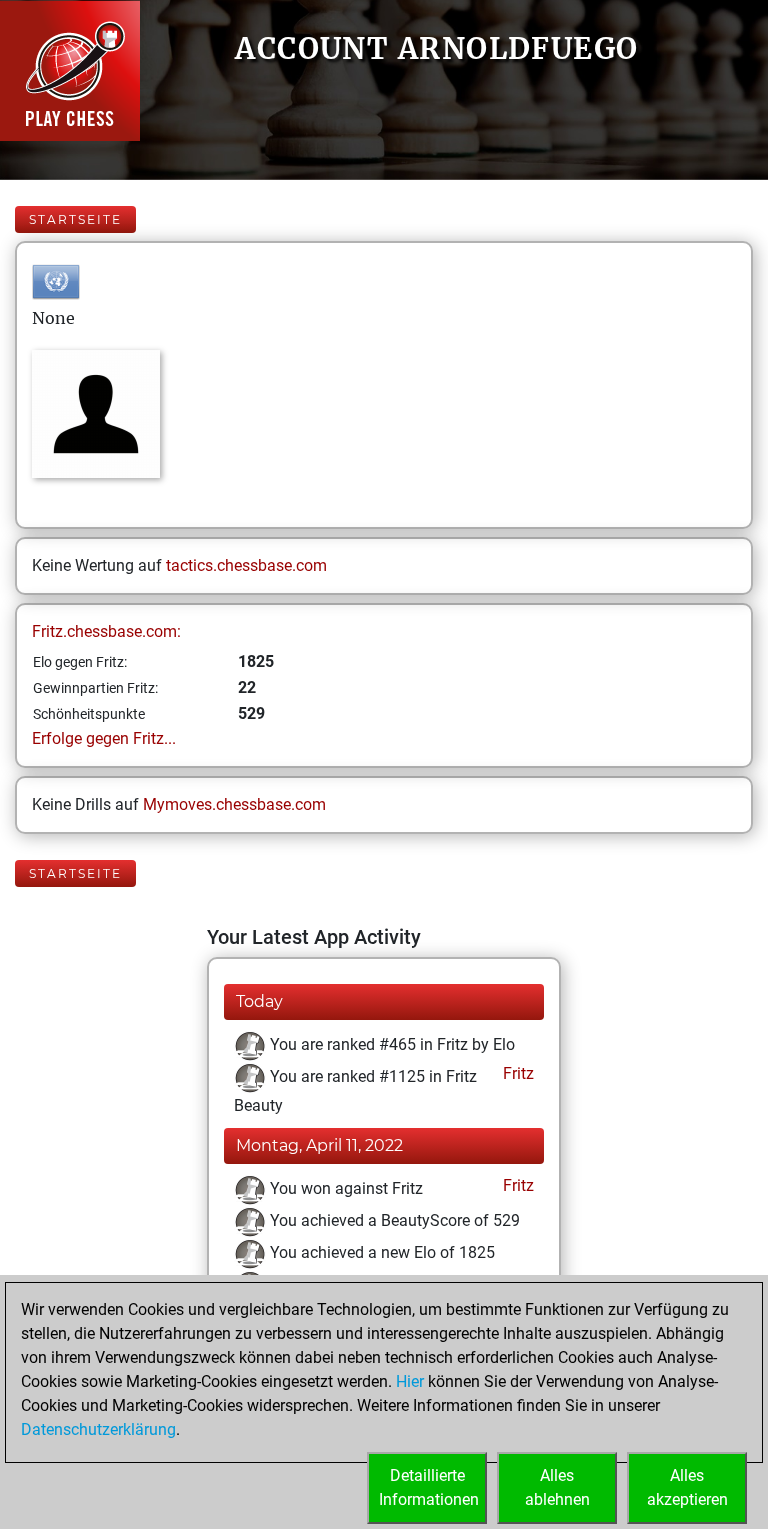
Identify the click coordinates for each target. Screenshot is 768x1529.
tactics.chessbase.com (246, 565)
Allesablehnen (557, 1487)
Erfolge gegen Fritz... (104, 738)
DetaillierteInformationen (429, 1487)
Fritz (516, 1073)
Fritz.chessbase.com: (106, 631)
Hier (410, 1381)
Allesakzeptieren (687, 1487)
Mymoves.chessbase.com (234, 804)
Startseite (75, 219)
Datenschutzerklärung (98, 1429)
